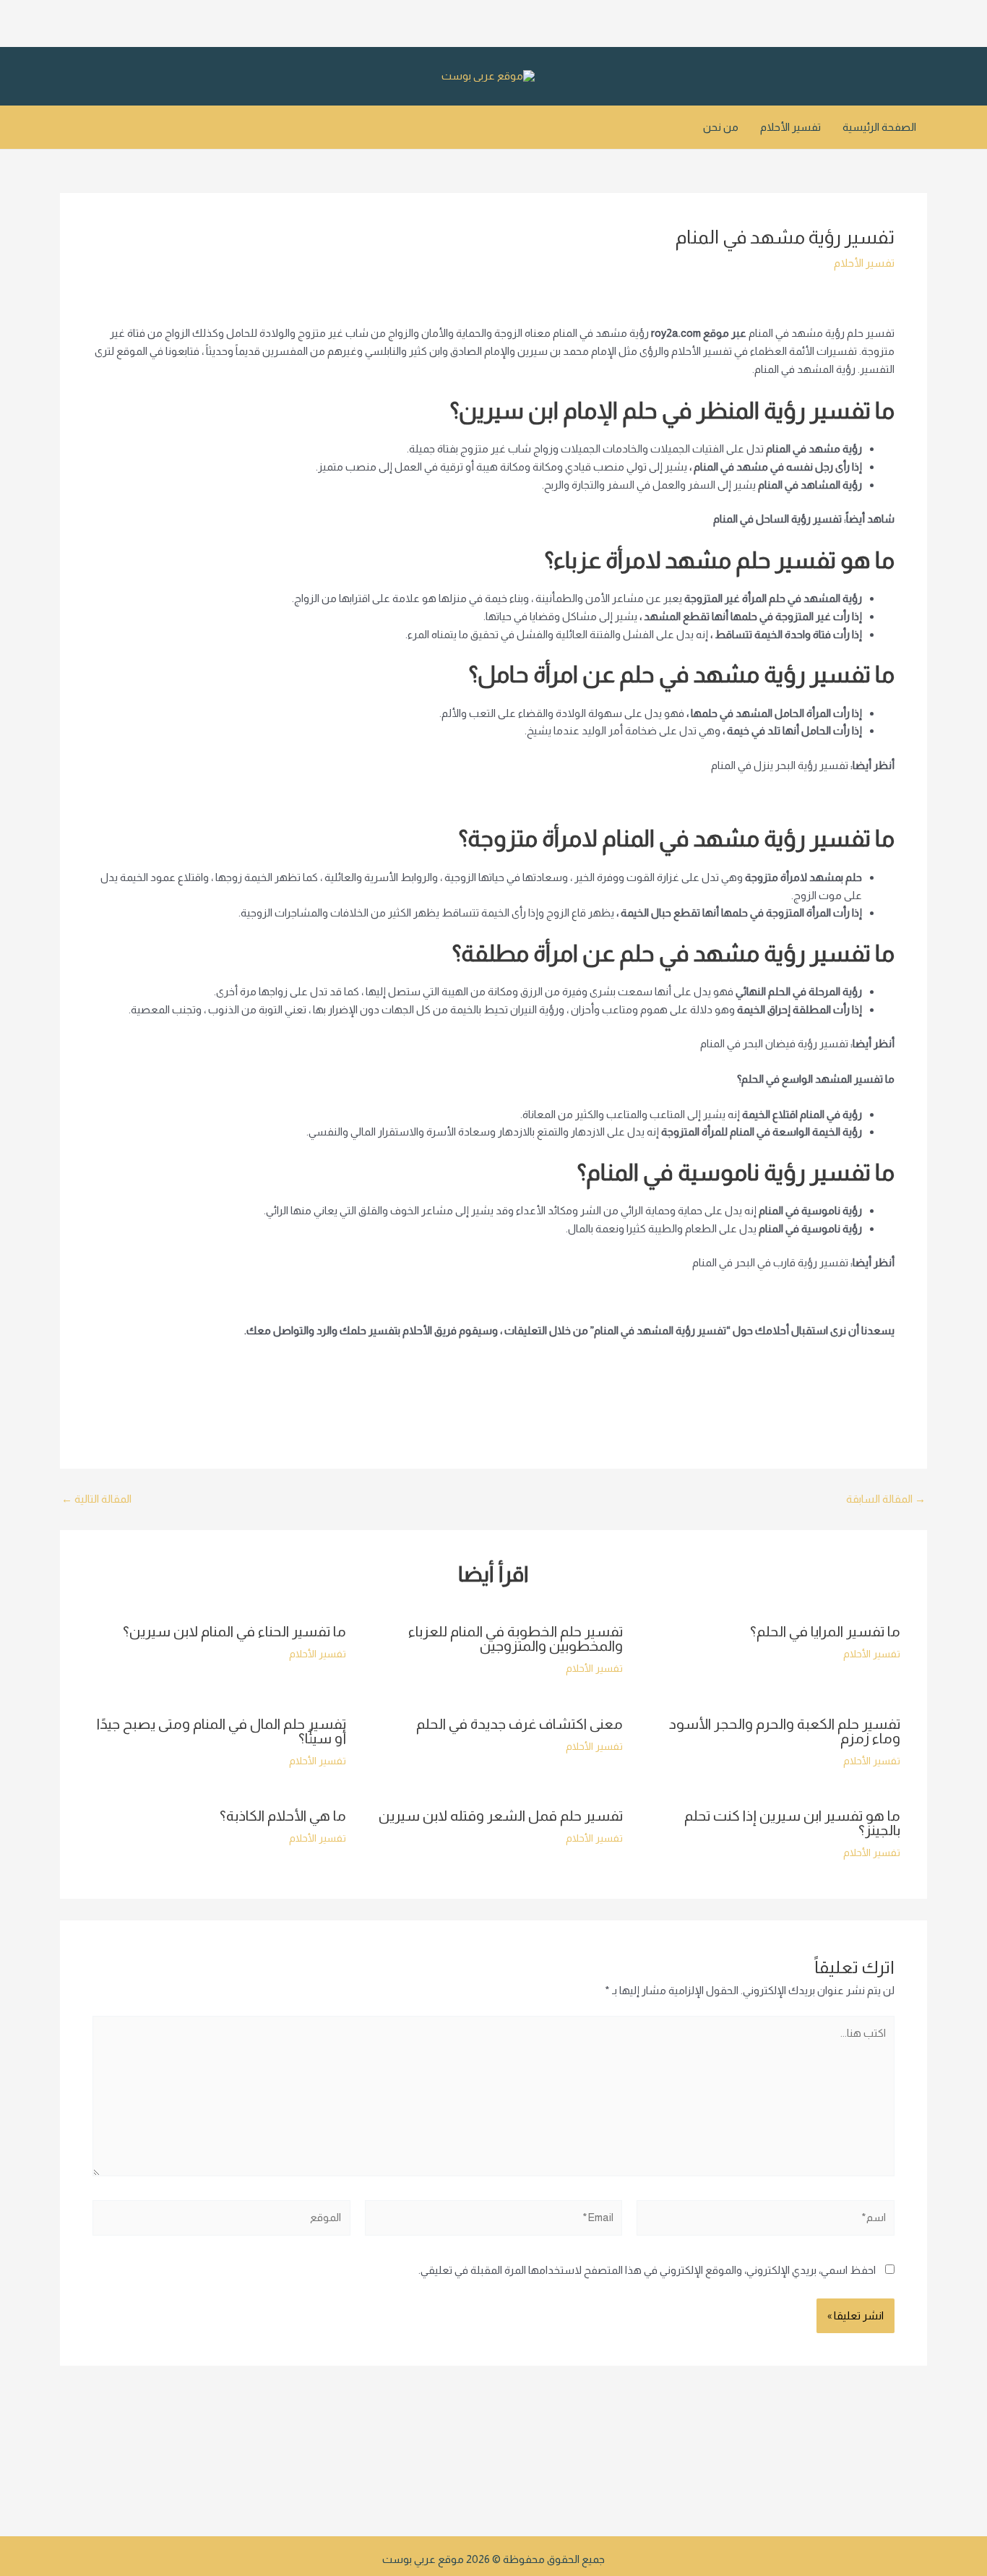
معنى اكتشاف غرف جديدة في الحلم (520, 1724)
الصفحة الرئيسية (879, 127)
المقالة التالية (96, 1499)
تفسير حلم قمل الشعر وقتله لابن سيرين (501, 1816)
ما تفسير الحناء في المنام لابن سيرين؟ (234, 1631)
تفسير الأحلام (790, 127)
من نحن (721, 127)
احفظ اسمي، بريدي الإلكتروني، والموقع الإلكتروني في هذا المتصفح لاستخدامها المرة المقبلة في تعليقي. (647, 2270)
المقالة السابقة (886, 1499)
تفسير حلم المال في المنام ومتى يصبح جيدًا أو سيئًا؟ (221, 1731)
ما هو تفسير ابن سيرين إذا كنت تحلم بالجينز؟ (792, 1823)
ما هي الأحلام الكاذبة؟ (283, 1816)
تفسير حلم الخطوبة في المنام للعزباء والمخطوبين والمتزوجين (516, 1639)
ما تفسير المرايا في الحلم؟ (825, 1631)
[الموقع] (221, 2220)
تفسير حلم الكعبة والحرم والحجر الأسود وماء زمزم (785, 1731)
